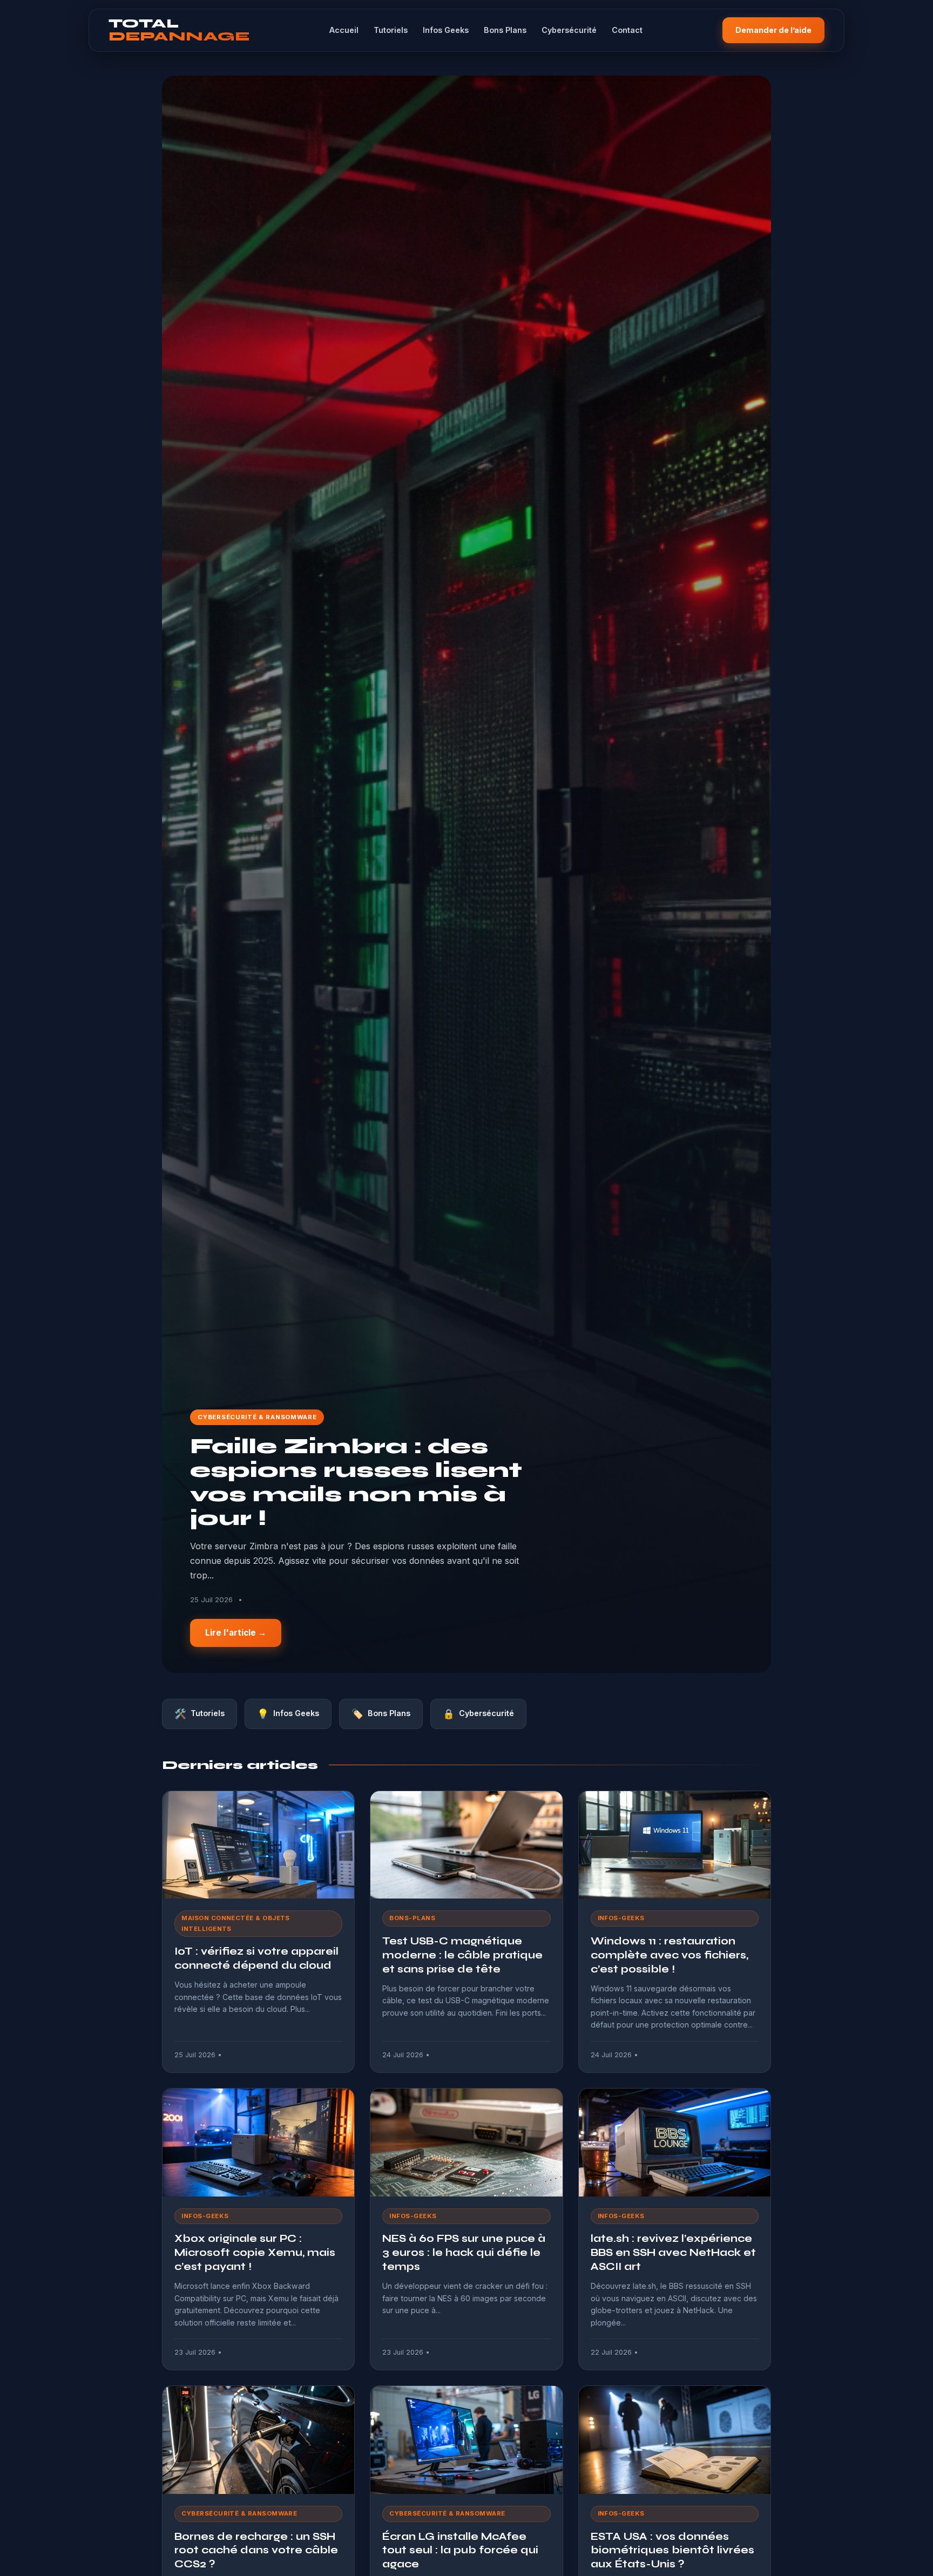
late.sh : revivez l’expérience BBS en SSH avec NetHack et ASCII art (673, 2252)
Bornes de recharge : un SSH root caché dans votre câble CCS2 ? (256, 2550)
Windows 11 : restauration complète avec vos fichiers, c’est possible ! (670, 1955)
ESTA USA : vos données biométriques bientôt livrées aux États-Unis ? (672, 2550)
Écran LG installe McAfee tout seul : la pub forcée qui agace (460, 2550)
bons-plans (412, 1918)
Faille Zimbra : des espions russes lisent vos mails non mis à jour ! (356, 1482)
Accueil (344, 30)
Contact (627, 30)
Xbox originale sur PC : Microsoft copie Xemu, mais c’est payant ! (255, 2252)
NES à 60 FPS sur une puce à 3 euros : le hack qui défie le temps (464, 2252)
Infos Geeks (446, 30)
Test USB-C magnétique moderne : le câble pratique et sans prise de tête (462, 1955)
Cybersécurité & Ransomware (257, 1417)
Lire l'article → (236, 1633)
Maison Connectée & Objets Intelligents (236, 1923)
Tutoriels (391, 30)
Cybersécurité (569, 30)
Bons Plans (505, 30)
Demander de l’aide (773, 30)
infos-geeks (621, 1918)
